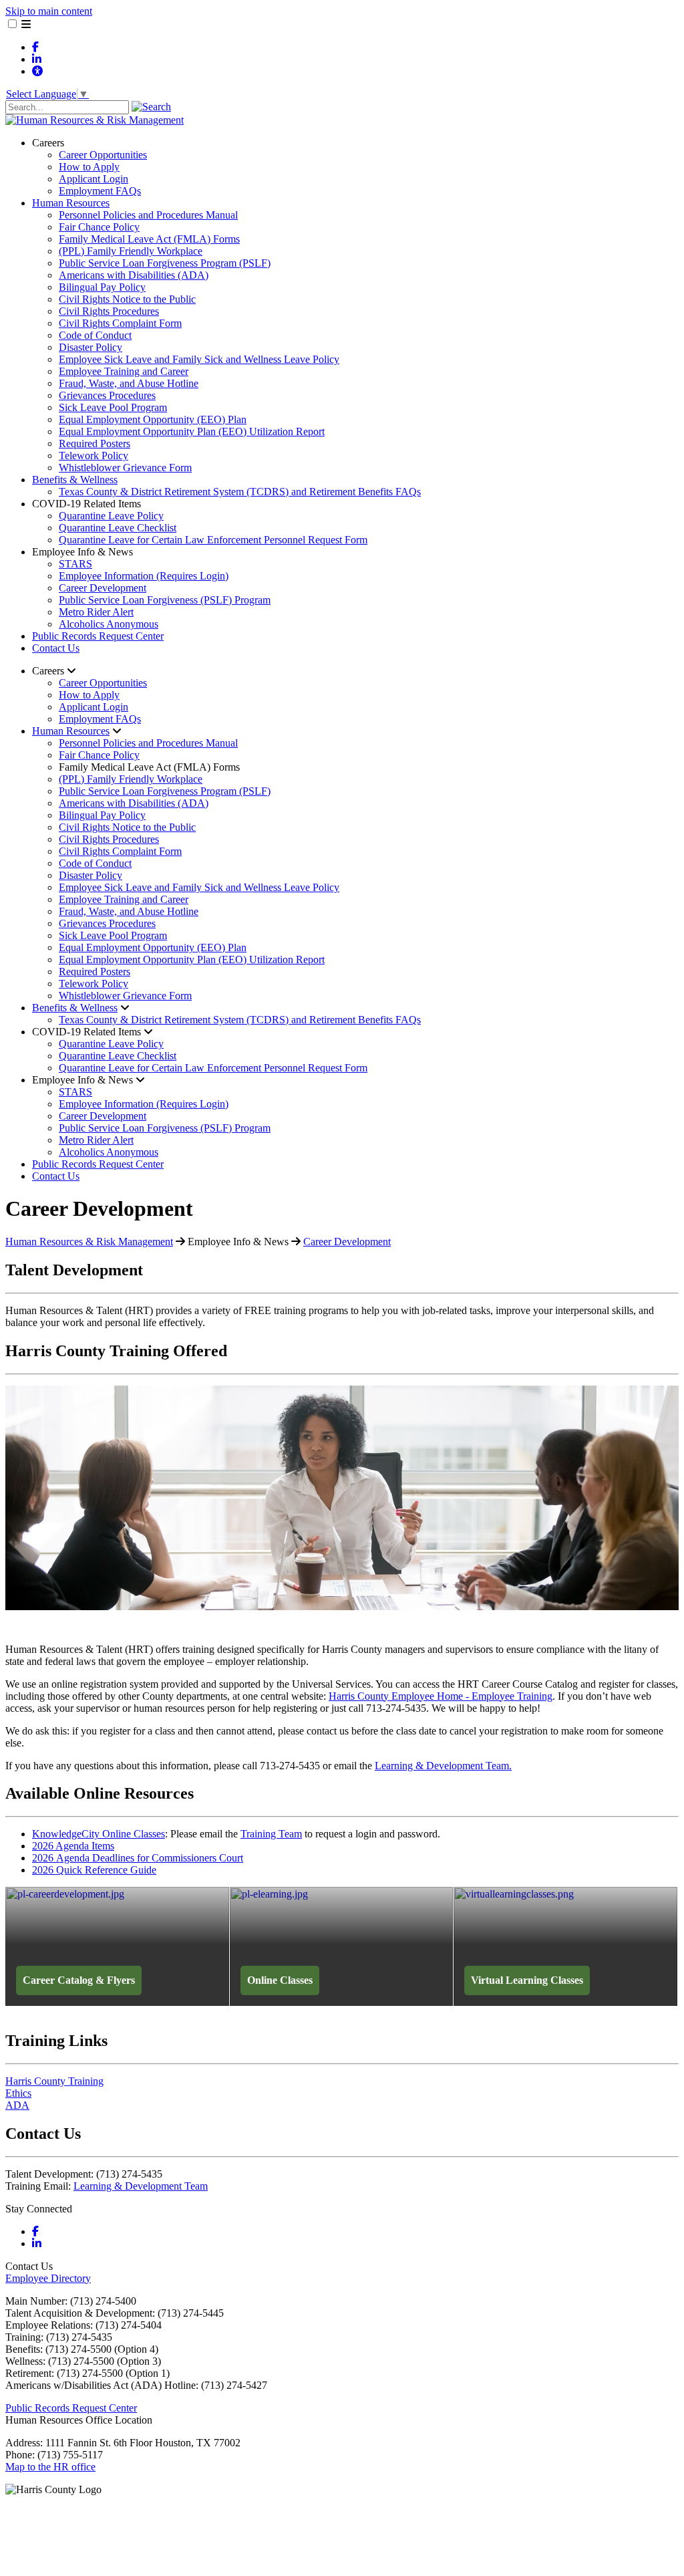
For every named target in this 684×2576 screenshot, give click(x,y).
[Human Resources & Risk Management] (95, 120)
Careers (48, 143)
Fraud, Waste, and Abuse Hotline (129, 383)
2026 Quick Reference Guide (94, 1870)
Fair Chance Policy (99, 227)
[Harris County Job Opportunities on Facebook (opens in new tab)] (35, 47)
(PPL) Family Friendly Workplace (131, 251)
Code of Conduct (95, 335)
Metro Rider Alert (96, 612)
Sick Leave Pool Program (113, 407)
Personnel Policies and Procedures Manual (148, 215)
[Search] (151, 107)
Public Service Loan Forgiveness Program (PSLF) (165, 263)
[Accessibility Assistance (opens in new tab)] (37, 71)
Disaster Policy (91, 347)
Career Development (103, 588)
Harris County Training (54, 2081)
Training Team (271, 1834)
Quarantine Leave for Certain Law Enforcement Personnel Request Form (213, 540)
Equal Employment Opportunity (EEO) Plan (153, 419)
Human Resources (71, 203)
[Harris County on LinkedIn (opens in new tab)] (37, 59)
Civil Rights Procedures (109, 311)
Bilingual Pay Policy (102, 287)
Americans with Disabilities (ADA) (134, 275)
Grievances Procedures (107, 395)
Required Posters (95, 443)
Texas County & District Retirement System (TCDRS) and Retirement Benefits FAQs (240, 492)
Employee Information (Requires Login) (144, 576)
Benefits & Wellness (75, 480)
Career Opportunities (103, 155)
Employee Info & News (82, 552)
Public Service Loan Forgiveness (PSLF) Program (165, 600)
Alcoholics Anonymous (109, 624)
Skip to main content (49, 11)
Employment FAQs (100, 191)
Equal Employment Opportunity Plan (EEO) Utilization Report (192, 431)
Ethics (18, 2093)
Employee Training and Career (124, 371)
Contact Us (56, 648)
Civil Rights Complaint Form (120, 323)
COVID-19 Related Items (87, 504)
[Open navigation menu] (26, 24)
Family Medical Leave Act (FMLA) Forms (149, 239)
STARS (75, 564)
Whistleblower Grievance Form (125, 468)
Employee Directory (48, 2278)
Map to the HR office (50, 2467)
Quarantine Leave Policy (111, 516)
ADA (17, 2105)
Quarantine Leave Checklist (118, 528)
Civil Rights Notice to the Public (127, 299)
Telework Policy (94, 456)
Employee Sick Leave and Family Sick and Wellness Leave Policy (199, 359)
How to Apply (89, 167)
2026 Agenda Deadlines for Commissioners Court (138, 1858)
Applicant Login (94, 179)
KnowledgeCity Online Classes (99, 1834)
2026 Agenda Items (73, 1846)
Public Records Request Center (98, 636)
